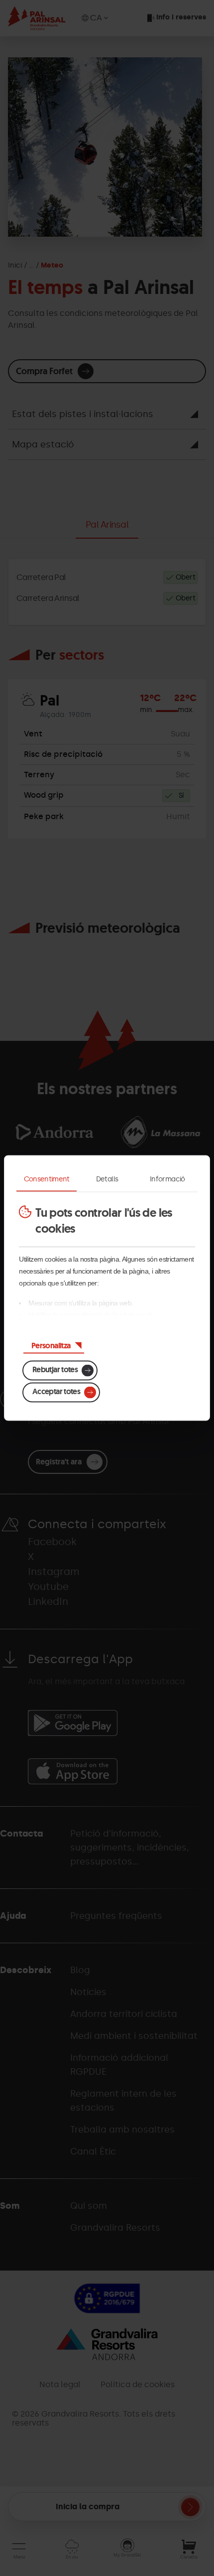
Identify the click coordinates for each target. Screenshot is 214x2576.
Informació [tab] (167, 1179)
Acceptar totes (56, 1391)
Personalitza (51, 1346)
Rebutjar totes (55, 1369)
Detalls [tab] (107, 1179)
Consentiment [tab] (47, 1179)
